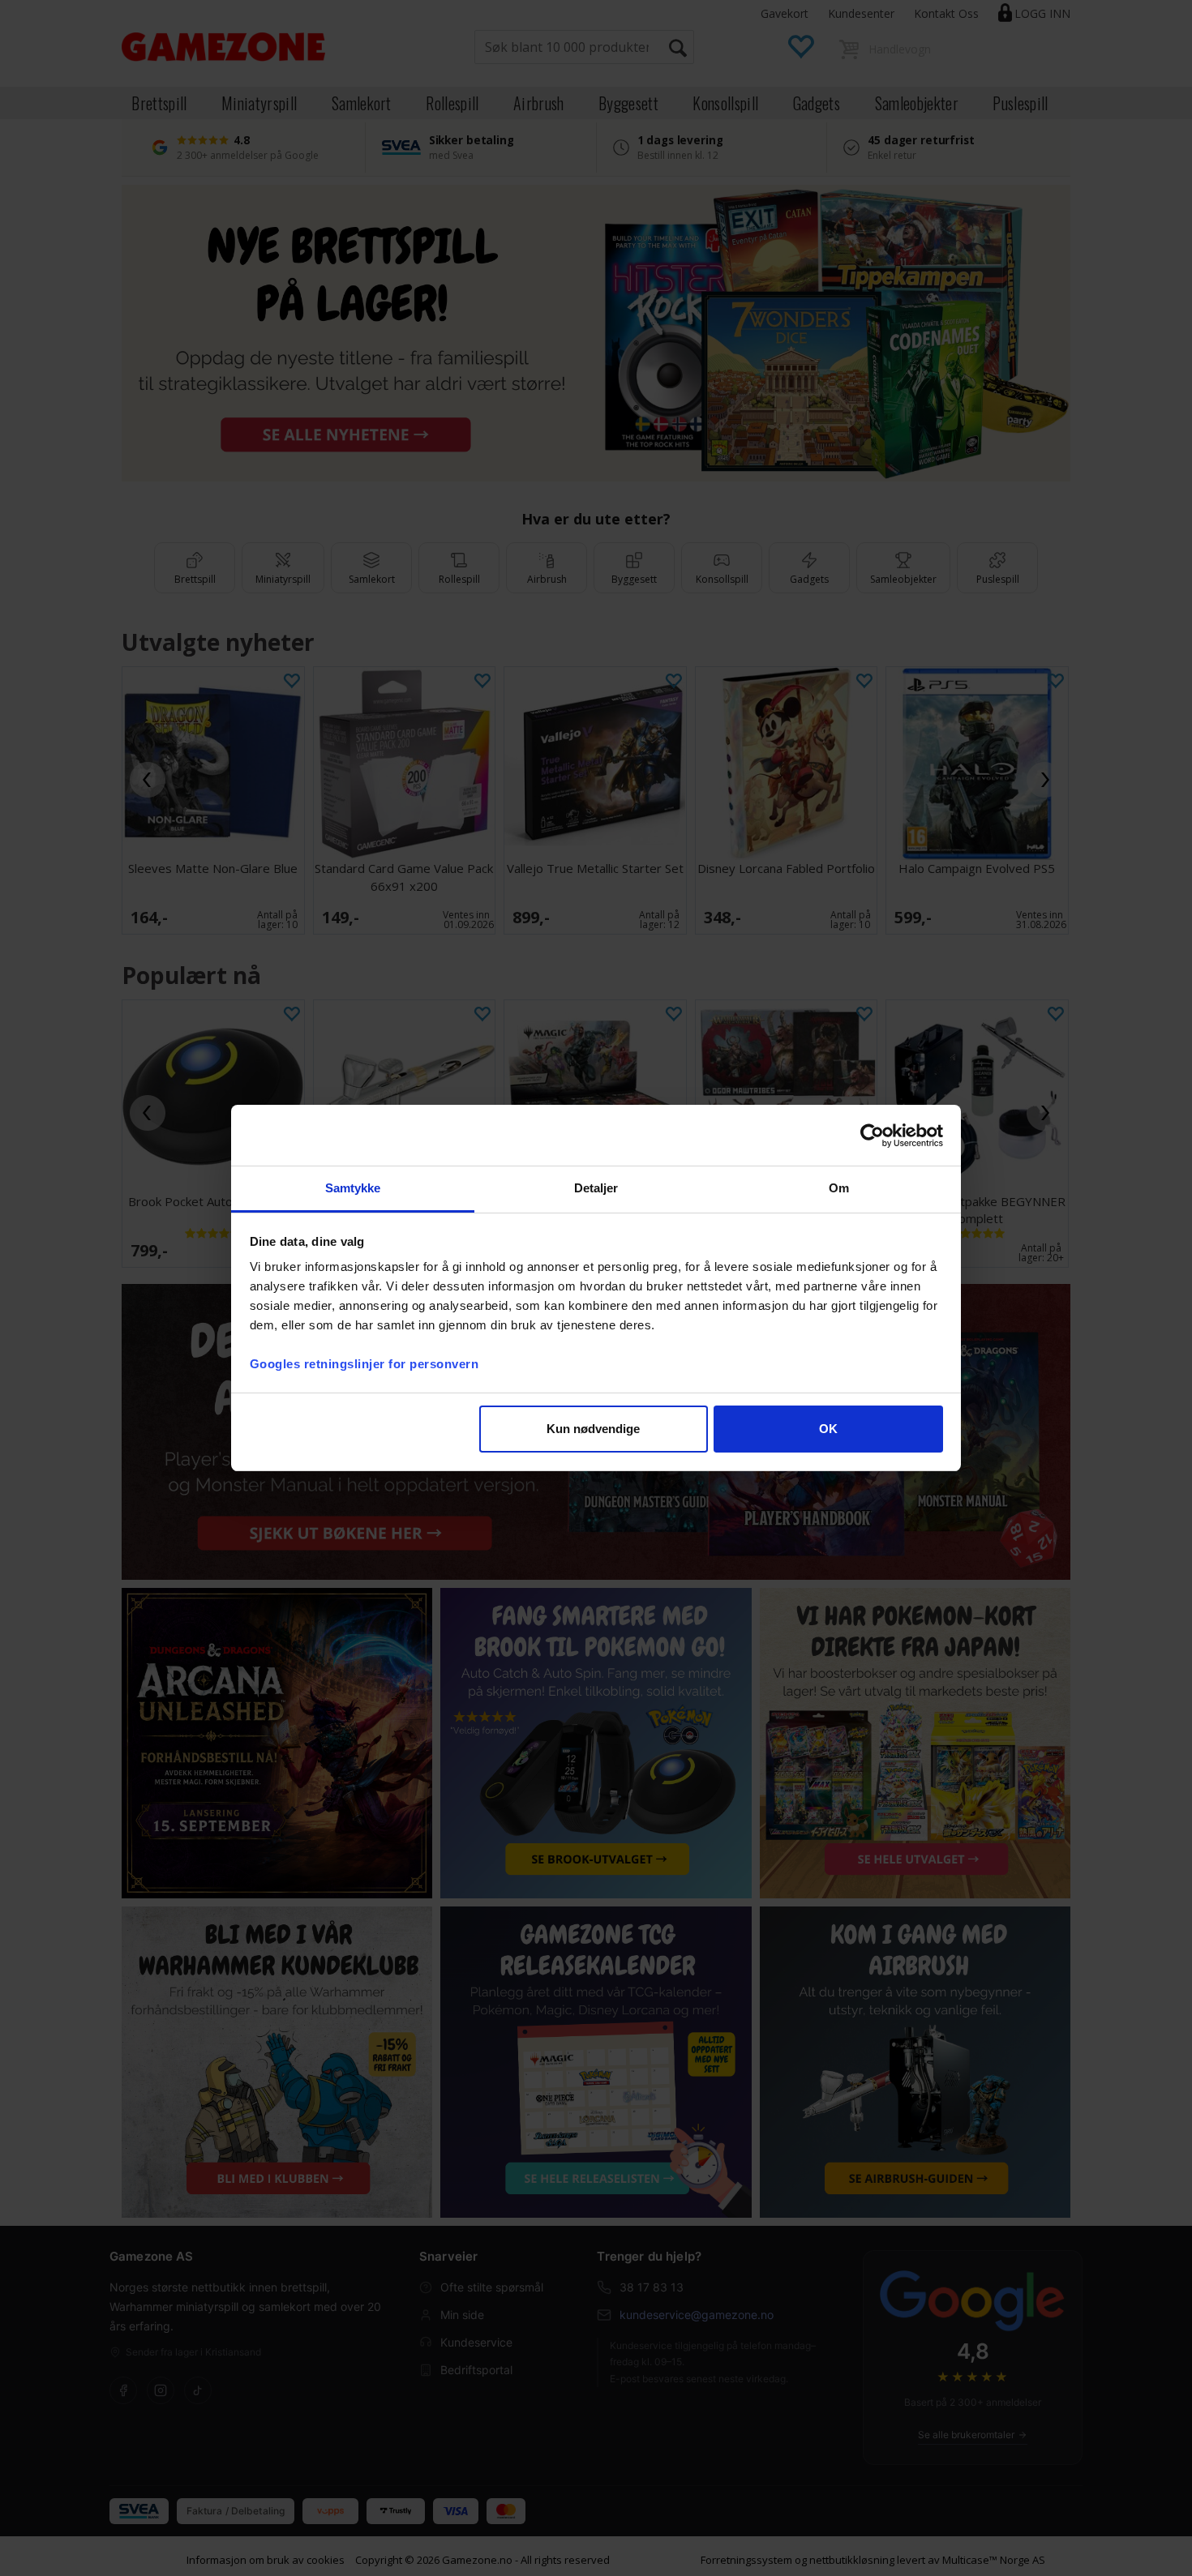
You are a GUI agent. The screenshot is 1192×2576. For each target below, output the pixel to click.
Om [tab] (839, 1188)
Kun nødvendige (593, 1429)
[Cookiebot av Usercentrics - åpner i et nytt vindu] (872, 1136)
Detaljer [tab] (596, 1188)
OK (828, 1429)
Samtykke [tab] (353, 1188)
